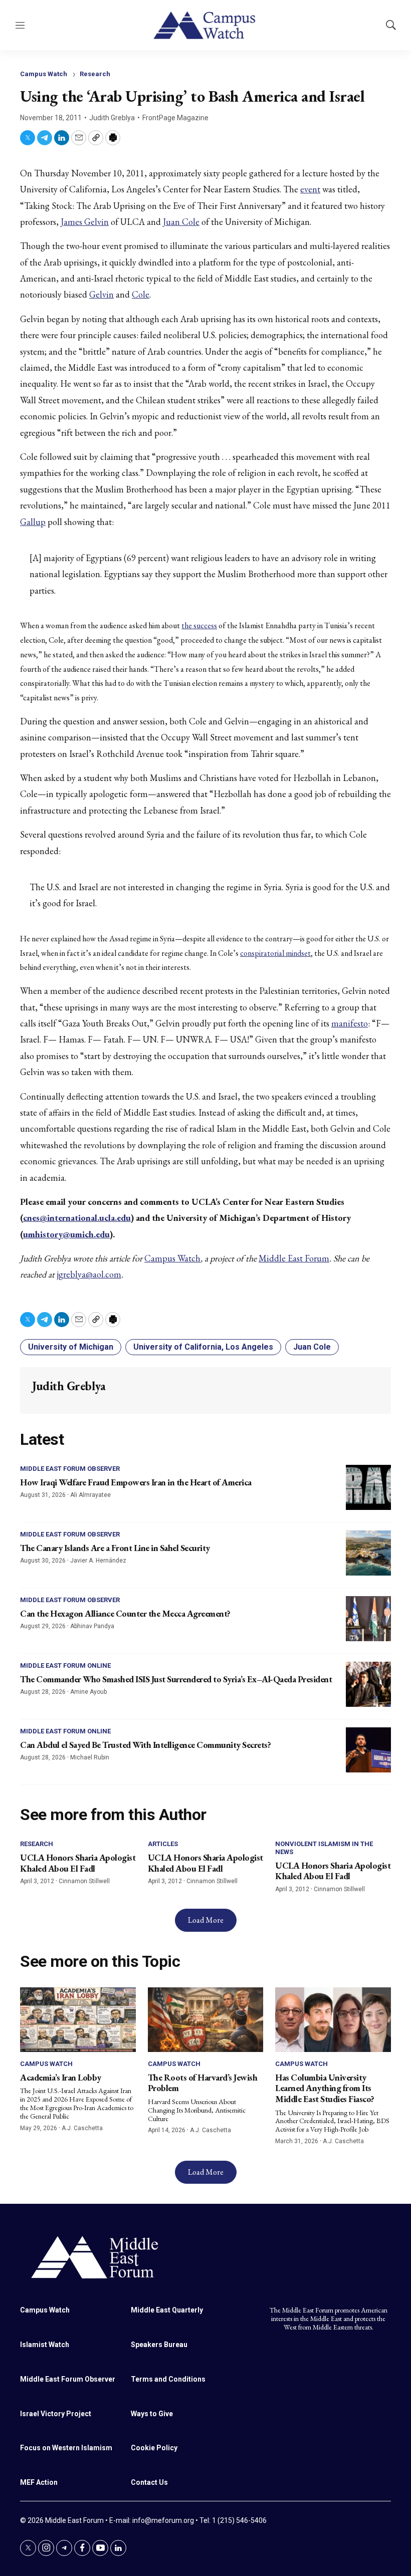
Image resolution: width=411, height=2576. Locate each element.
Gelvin (101, 294)
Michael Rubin (90, 1757)
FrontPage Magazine (175, 118)
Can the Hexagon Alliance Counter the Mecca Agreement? (125, 1613)
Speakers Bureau (159, 2345)
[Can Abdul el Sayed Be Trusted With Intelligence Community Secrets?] (368, 1750)
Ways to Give (152, 2414)
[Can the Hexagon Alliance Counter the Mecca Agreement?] (368, 1619)
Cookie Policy (154, 2448)
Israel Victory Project (56, 2414)
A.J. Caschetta (82, 2128)
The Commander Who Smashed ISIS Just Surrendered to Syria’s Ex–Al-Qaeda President (176, 1679)
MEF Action (39, 2482)
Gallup (33, 522)
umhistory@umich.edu (66, 1234)
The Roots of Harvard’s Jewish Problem (203, 2083)
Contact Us (149, 2482)
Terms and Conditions (168, 2379)
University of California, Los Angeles (203, 1347)
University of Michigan (71, 1347)
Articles (163, 1844)
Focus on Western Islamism (66, 2448)
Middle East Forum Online (65, 1665)
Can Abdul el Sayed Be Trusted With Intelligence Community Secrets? (145, 1745)
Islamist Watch (45, 2345)
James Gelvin (85, 222)
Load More (206, 1920)
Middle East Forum (294, 1258)
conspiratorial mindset (275, 953)
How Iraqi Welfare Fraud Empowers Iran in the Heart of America (136, 1482)
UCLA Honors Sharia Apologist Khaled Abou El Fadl (78, 1863)
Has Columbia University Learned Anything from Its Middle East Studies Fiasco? (325, 2088)
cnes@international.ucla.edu (77, 1218)
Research (95, 74)
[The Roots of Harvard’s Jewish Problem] (206, 2020)
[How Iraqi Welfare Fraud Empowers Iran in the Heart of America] (368, 1487)
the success (199, 625)
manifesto (350, 1023)
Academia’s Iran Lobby (61, 2077)
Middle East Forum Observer (70, 1469)
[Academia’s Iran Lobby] (78, 2020)
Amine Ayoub (88, 1692)
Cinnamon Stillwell (84, 1881)
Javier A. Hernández (98, 1561)
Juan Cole (181, 222)
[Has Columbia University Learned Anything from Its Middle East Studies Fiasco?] (333, 2020)
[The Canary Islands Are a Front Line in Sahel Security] (368, 1553)
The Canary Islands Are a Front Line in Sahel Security (115, 1548)
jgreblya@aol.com (89, 1274)
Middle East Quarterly (167, 2310)
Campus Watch (44, 74)
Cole (141, 294)
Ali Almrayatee (90, 1495)
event (310, 189)
